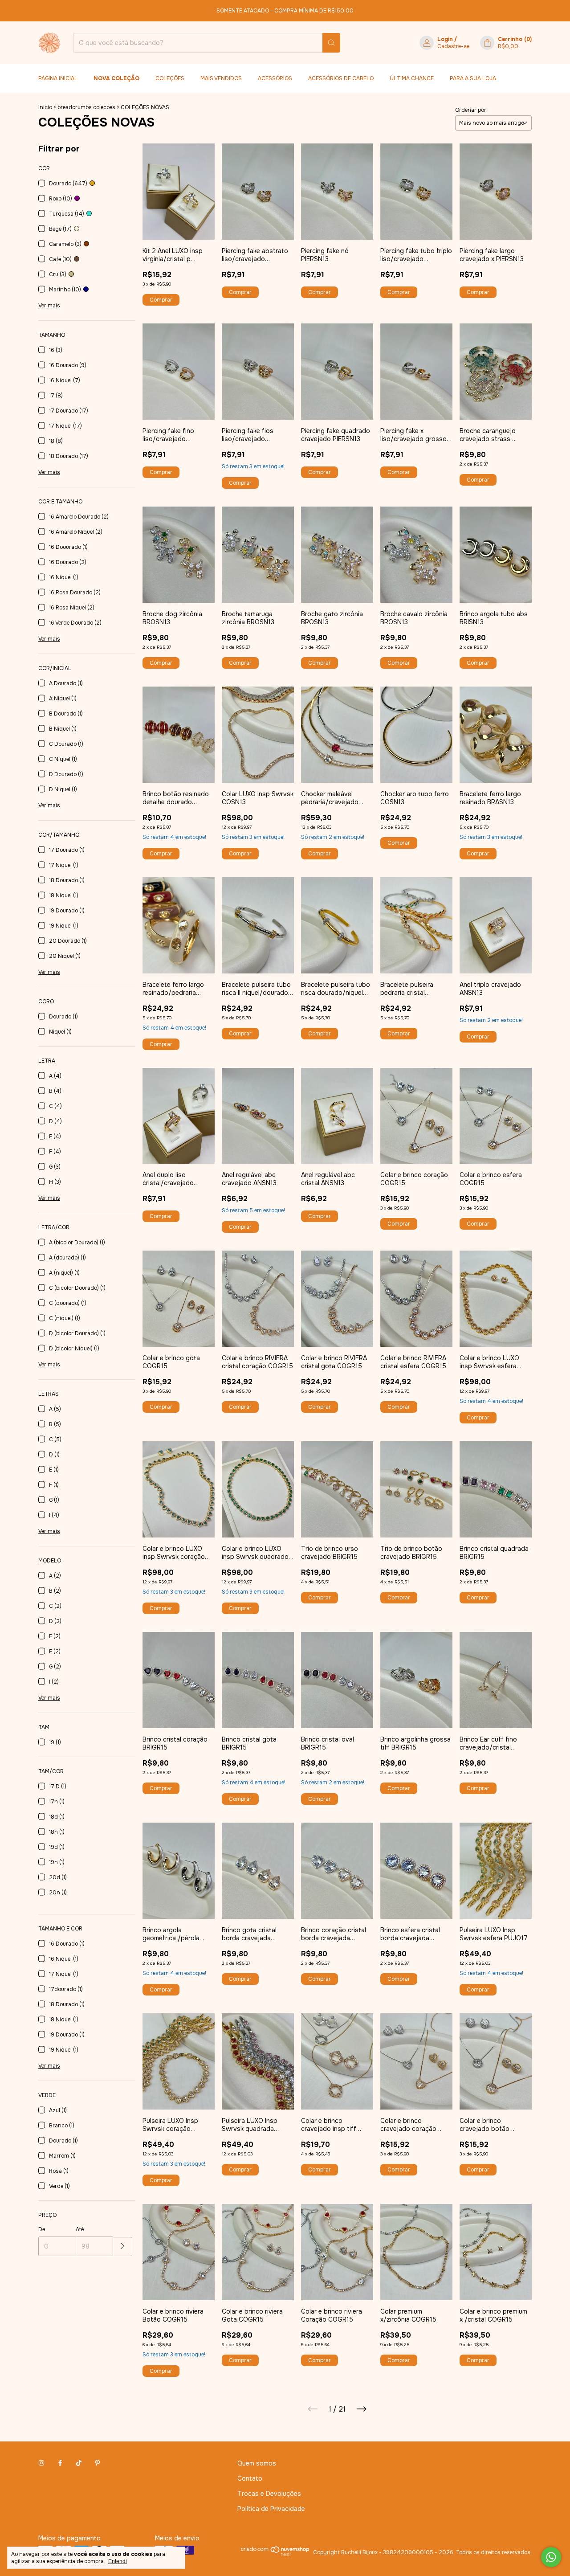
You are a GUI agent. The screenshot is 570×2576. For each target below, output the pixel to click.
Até (80, 2229)
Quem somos (257, 2463)
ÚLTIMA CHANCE (412, 78)
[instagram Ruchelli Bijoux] (41, 2463)
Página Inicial (58, 78)
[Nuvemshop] (275, 2555)
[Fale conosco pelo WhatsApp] (551, 2557)
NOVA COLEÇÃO (116, 78)
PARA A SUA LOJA (473, 78)
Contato (250, 2478)
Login (445, 39)
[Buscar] (331, 43)
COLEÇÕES (170, 78)
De (42, 2229)
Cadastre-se (453, 46)
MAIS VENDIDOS (221, 78)
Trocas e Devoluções (269, 2494)
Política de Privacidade (271, 2509)
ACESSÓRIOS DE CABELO (341, 78)
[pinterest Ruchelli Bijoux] (98, 2463)
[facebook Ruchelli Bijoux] (60, 2463)
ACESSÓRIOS (275, 78)
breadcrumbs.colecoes (86, 107)
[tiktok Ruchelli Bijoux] (79, 2463)
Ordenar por (471, 110)
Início (45, 107)
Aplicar (123, 2247)
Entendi (118, 2561)
